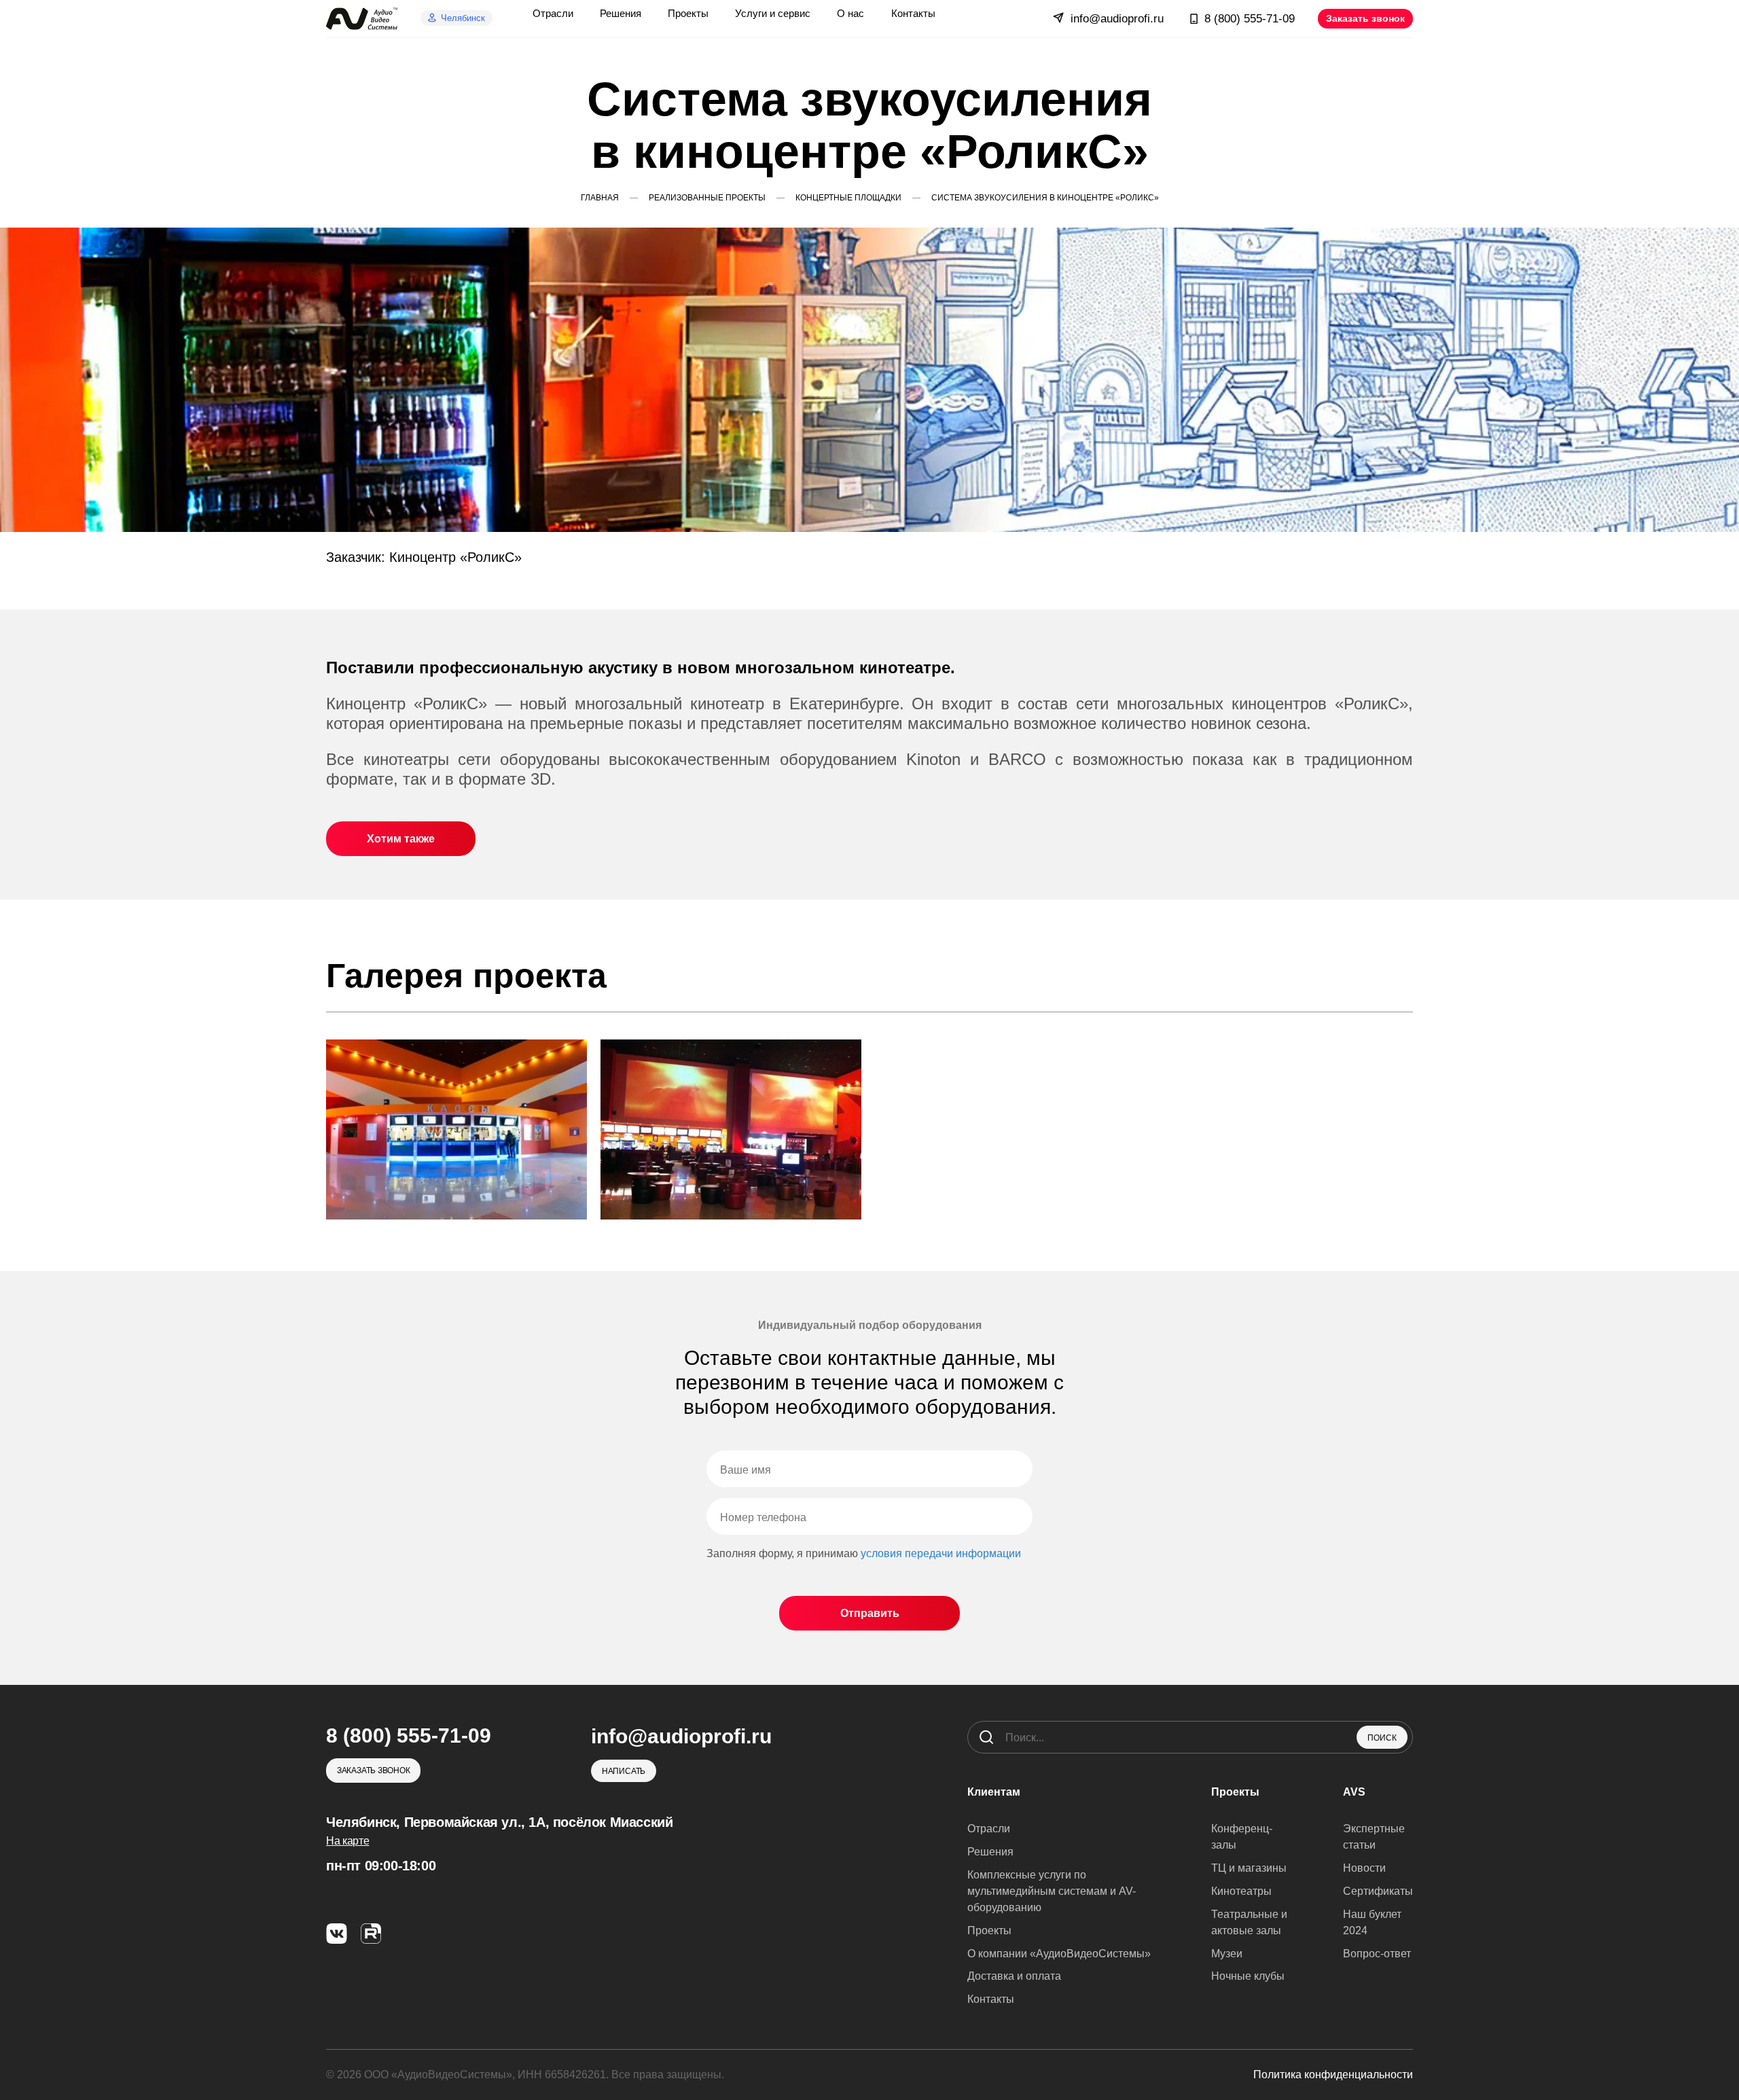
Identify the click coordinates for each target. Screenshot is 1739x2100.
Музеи (1227, 1954)
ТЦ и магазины (1249, 1868)
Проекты (989, 1930)
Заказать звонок (1365, 18)
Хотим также (401, 839)
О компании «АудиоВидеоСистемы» (1059, 1954)
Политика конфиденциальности (1333, 2075)
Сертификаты (1378, 1891)
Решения (990, 1852)
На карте (347, 1841)
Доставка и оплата (1014, 1976)
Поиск (1382, 1738)
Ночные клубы (1248, 1976)
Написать (624, 1771)
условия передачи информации (941, 1553)
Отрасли (989, 1829)
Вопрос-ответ (1377, 1954)
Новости (1364, 1868)
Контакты (991, 1999)
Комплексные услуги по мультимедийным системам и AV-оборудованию (1052, 1891)
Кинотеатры (1241, 1891)
